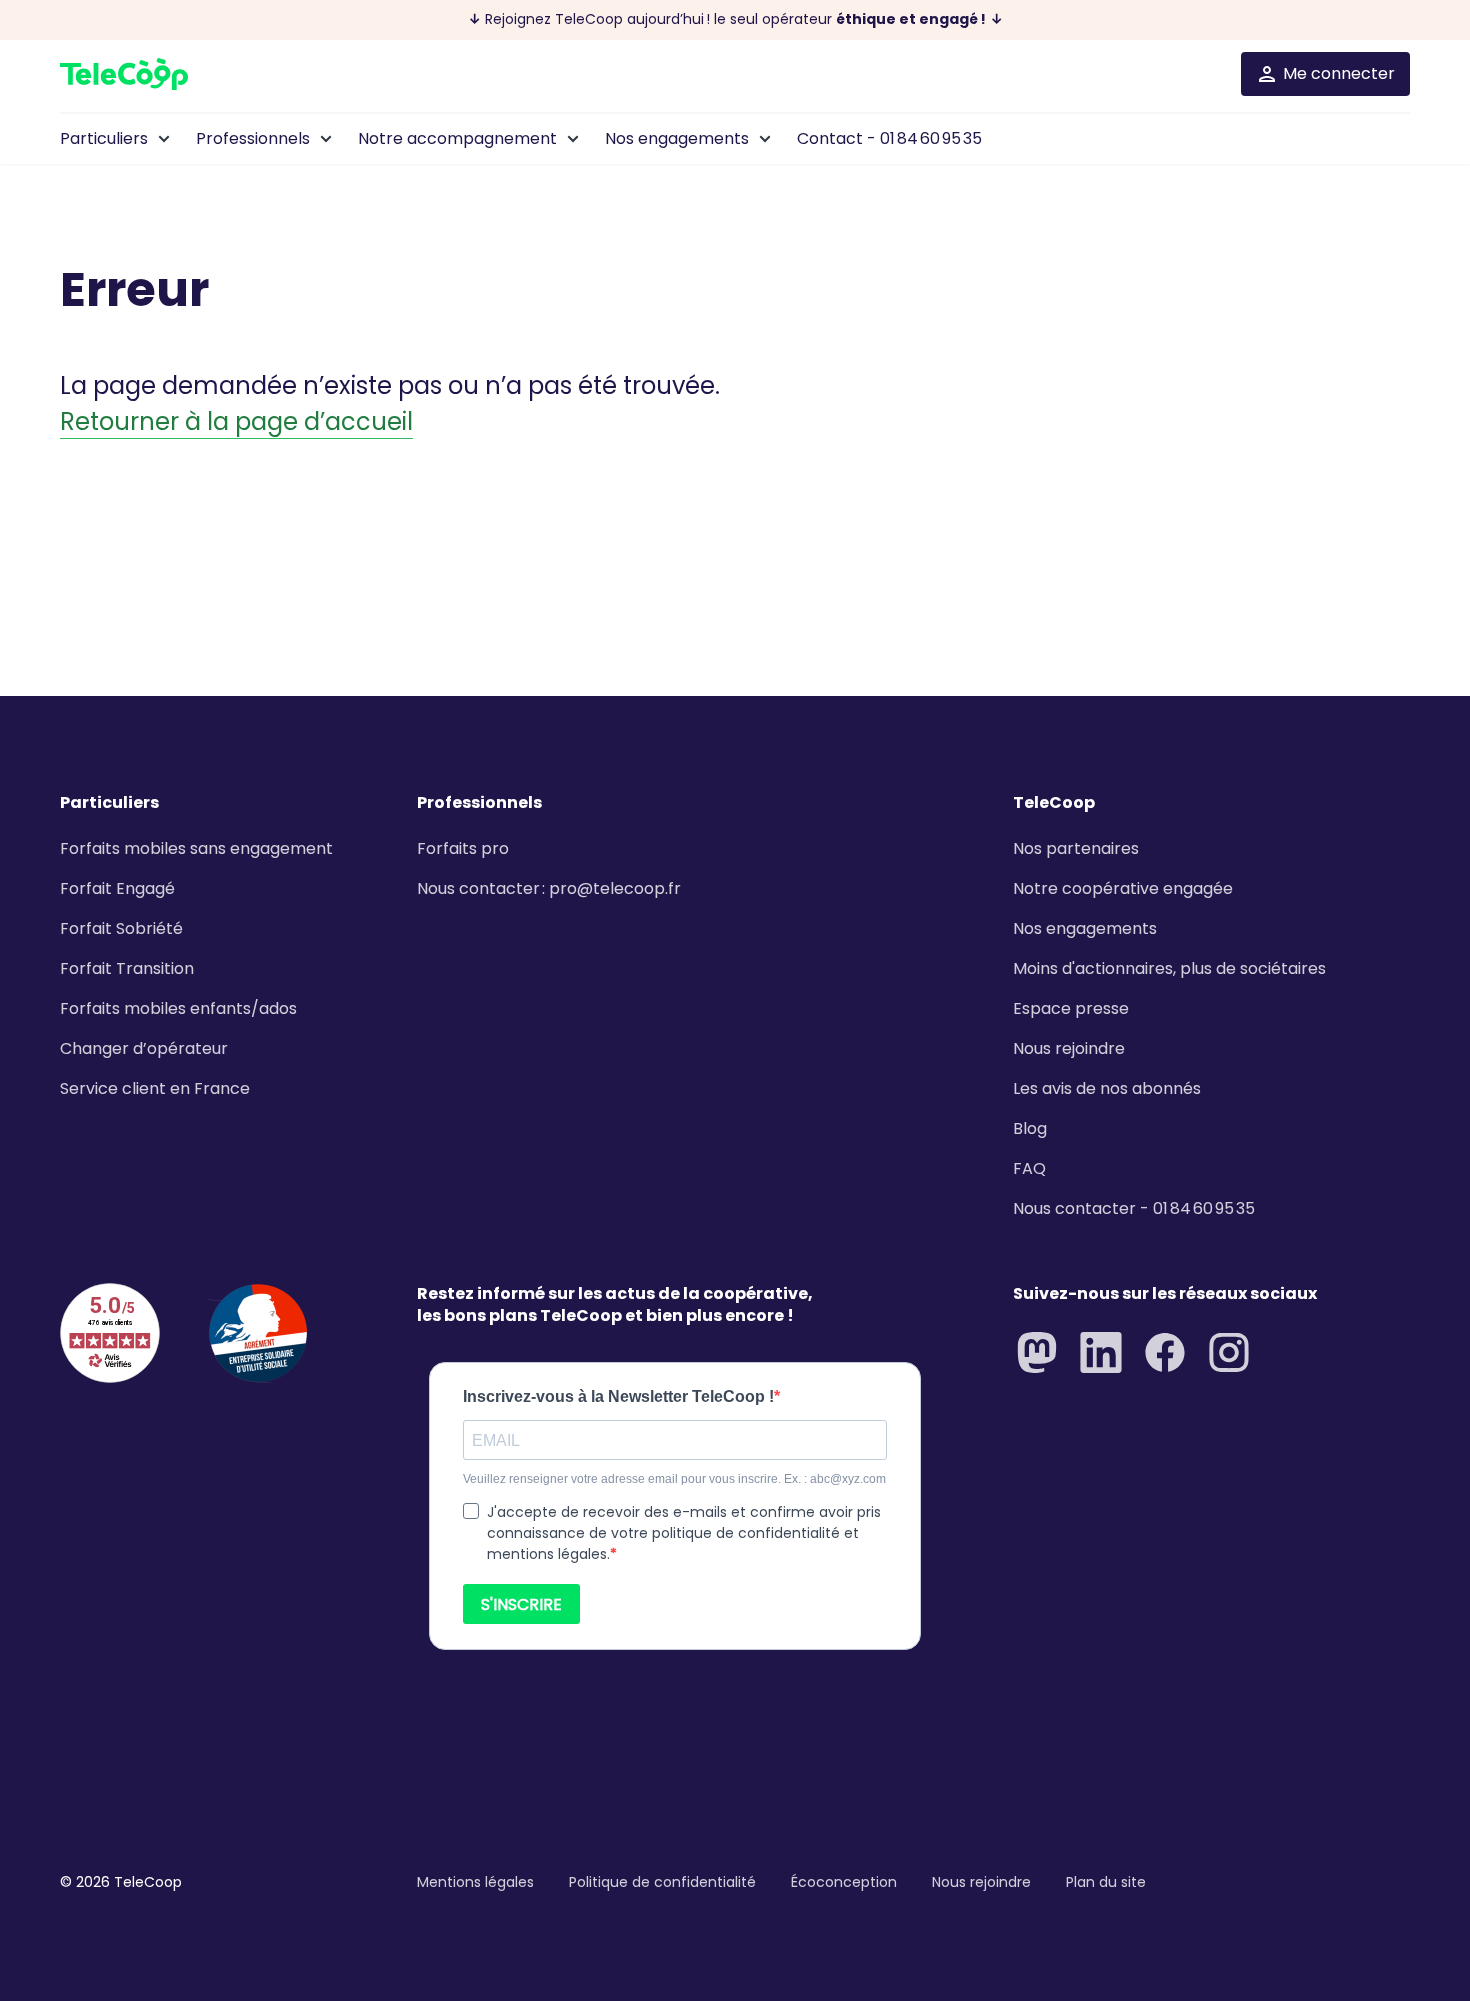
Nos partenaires (1076, 848)
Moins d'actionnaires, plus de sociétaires (1169, 968)
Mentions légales (475, 1882)
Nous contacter (478, 888)
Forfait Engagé (117, 888)
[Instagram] (1229, 1353)
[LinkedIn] (1101, 1353)
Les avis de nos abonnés (1107, 1088)
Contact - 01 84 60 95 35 (889, 138)
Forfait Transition (127, 968)
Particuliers (104, 138)
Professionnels (253, 138)
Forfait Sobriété (121, 928)
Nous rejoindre (1069, 1048)
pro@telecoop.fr (615, 888)
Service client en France (155, 1088)
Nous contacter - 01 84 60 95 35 (1134, 1208)
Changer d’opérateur (144, 1048)
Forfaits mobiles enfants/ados (178, 1008)
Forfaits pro (463, 848)
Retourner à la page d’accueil (236, 421)
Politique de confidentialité (662, 1882)
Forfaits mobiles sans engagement (196, 848)
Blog (1030, 1128)
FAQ (1029, 1168)
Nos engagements (677, 138)
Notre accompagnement (457, 138)
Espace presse (1071, 1008)
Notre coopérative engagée (1123, 888)
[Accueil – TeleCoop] (124, 74)
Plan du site (1106, 1882)
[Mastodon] (1037, 1353)
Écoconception (844, 1882)
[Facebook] (1165, 1353)
